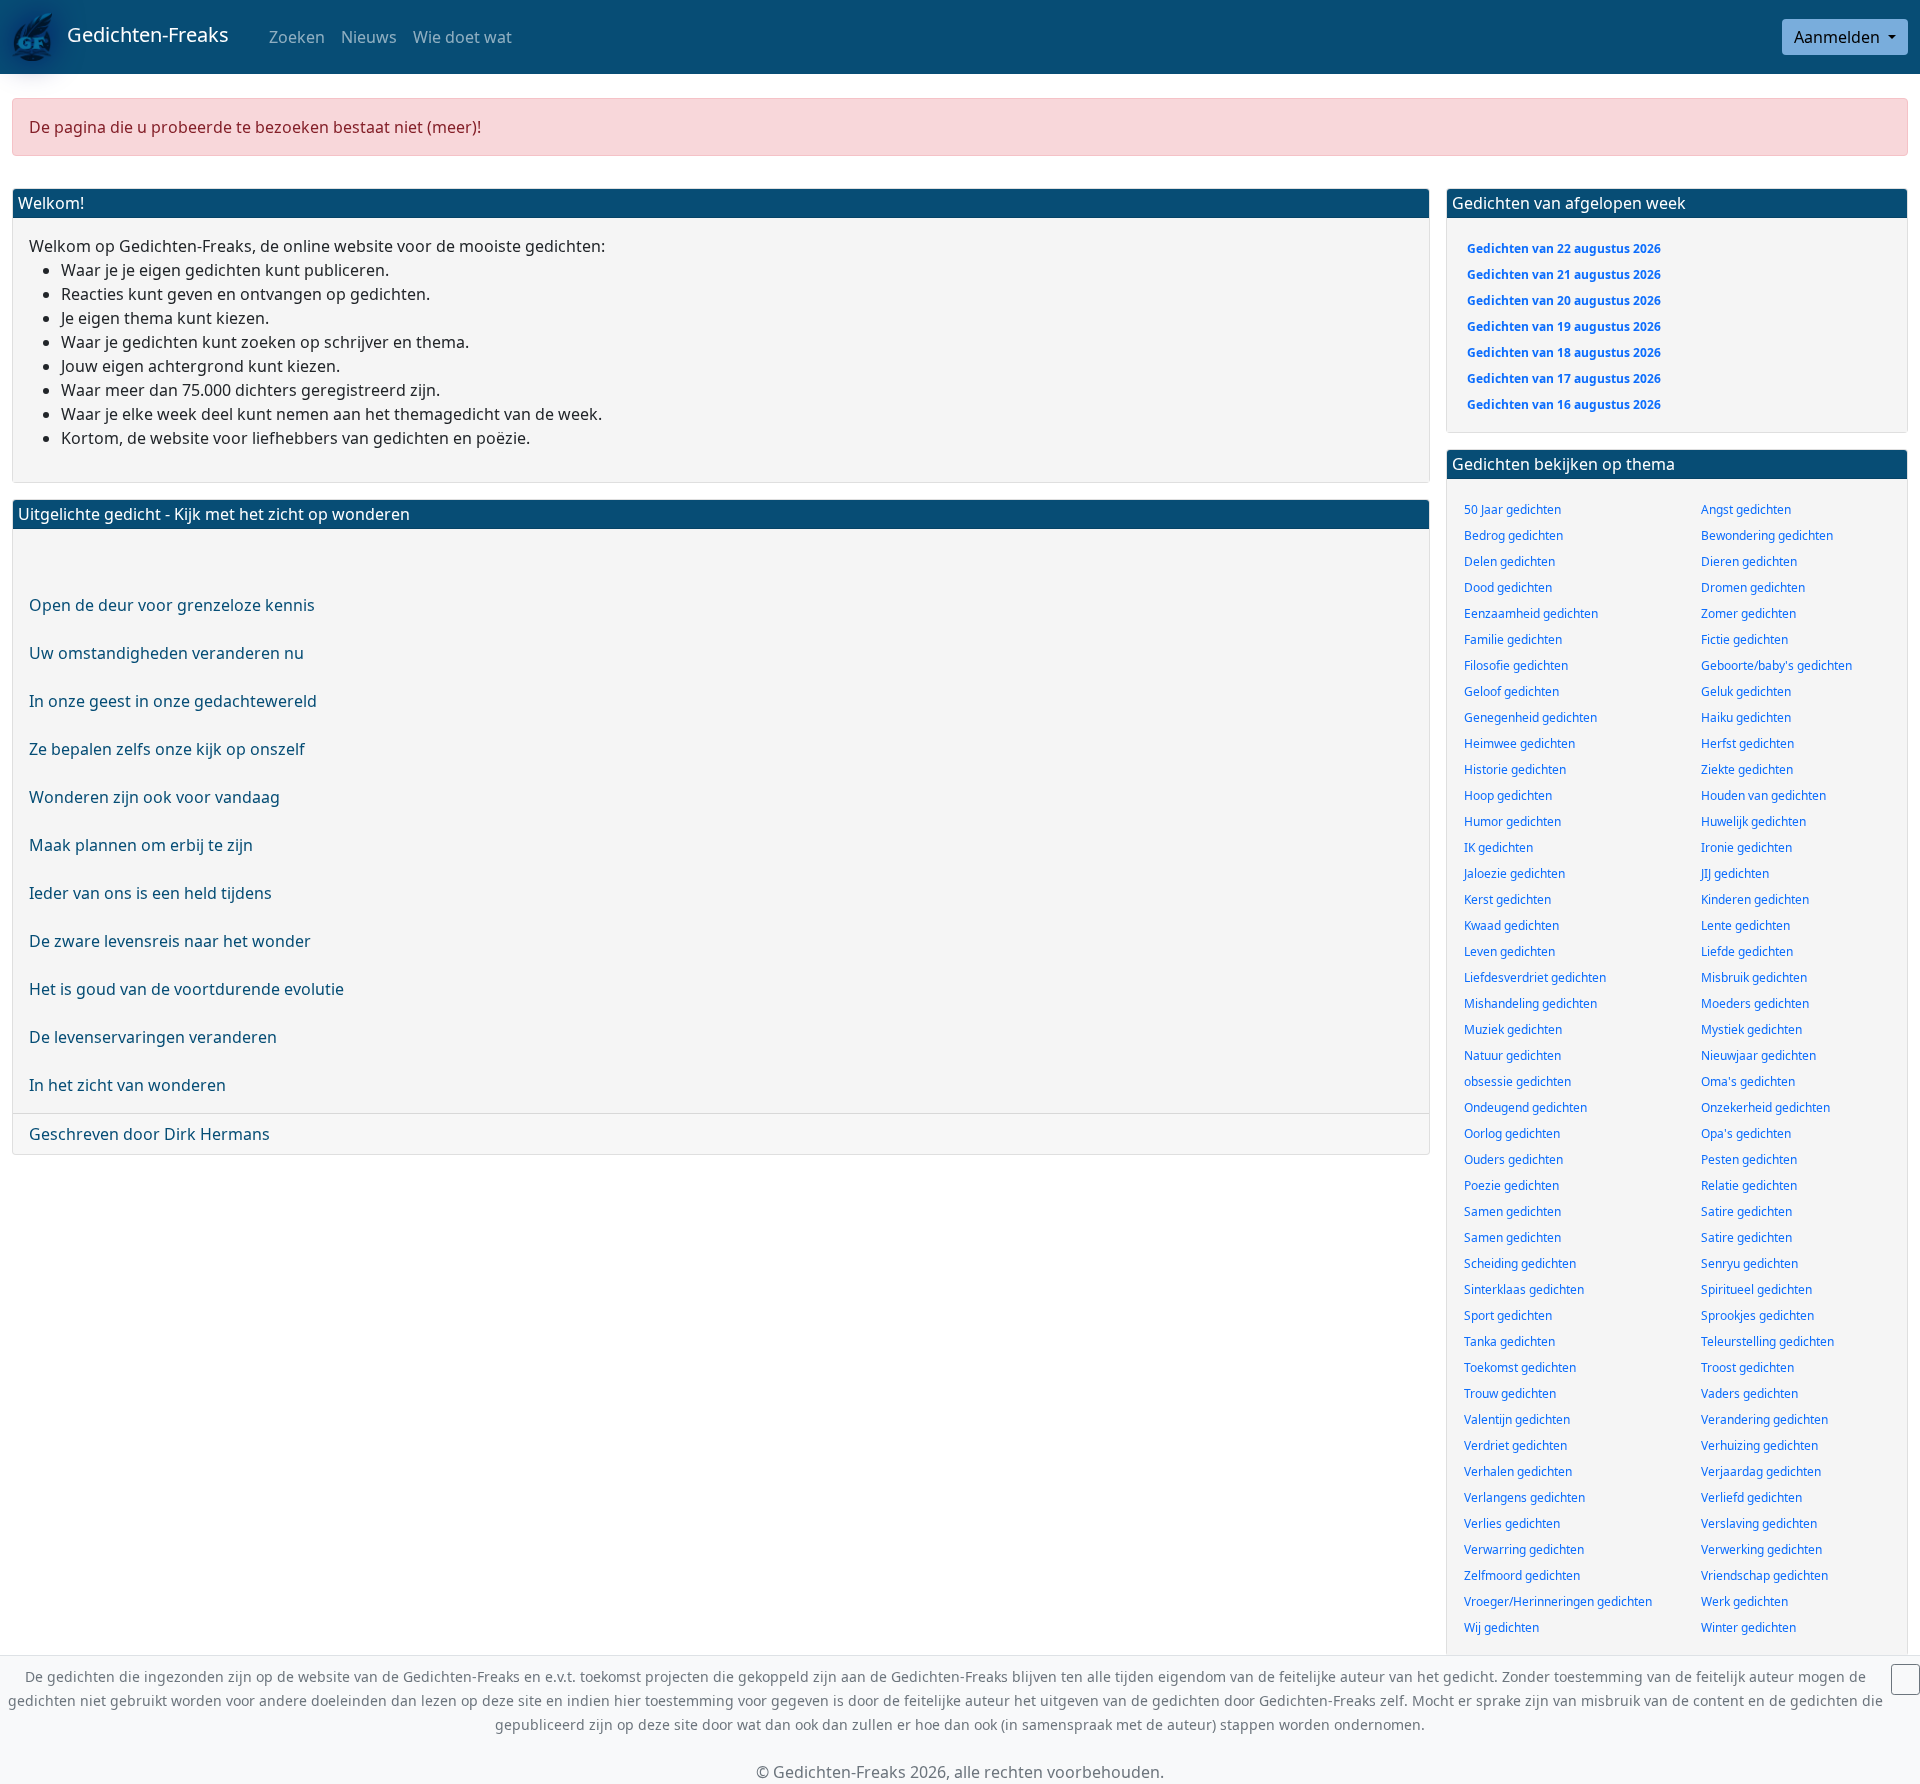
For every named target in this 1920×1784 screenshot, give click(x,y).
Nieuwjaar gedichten (1758, 1055)
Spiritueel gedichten (1756, 1289)
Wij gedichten (1501, 1627)
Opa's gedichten (1746, 1133)
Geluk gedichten (1746, 691)
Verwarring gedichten (1524, 1549)
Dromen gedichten (1753, 587)
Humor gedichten (1512, 821)
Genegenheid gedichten (1530, 717)
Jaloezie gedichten (1514, 873)
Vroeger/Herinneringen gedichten (1558, 1601)
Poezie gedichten (1511, 1185)
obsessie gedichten (1517, 1081)
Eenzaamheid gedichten (1531, 613)
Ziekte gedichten (1747, 769)
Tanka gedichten (1509, 1341)
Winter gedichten (1748, 1627)
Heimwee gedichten (1519, 743)
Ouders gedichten (1513, 1159)
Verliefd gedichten (1751, 1497)
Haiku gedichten (1746, 717)
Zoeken (295, 37)
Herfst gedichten (1747, 743)
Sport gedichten (1508, 1315)
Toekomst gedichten (1520, 1367)
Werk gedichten (1744, 1601)
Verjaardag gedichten (1761, 1471)
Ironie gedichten (1746, 847)
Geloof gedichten (1511, 691)
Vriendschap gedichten (1764, 1575)
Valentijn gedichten (1517, 1419)
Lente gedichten (1745, 925)
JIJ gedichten (1735, 873)
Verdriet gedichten (1515, 1445)
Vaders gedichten (1749, 1393)
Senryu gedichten (1749, 1263)
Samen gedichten (1512, 1211)
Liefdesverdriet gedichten (1535, 977)
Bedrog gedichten (1513, 535)
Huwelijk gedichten (1753, 821)
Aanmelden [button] (1839, 37)
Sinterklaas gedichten (1524, 1289)
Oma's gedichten (1748, 1081)
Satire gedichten (1746, 1211)
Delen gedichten (1509, 561)
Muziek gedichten (1513, 1029)
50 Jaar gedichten (1512, 509)
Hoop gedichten (1508, 795)
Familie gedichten (1513, 639)
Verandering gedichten (1764, 1419)
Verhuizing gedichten (1759, 1445)
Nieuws (369, 37)
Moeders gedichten (1755, 1003)
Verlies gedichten (1512, 1523)
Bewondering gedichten (1767, 535)
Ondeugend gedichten (1525, 1107)
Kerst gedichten (1507, 899)
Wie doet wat (462, 37)
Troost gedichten (1747, 1367)
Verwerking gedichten (1761, 1549)
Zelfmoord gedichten (1522, 1575)
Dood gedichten (1508, 587)
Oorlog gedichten (1512, 1133)
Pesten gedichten (1749, 1159)
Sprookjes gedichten (1757, 1315)
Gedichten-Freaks (140, 34)
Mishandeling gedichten (1530, 1003)
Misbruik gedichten (1754, 977)
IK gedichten (1498, 847)
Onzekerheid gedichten (1765, 1107)
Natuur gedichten (1512, 1055)
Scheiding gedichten (1520, 1263)
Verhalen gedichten (1518, 1471)
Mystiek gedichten (1751, 1029)
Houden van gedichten (1763, 795)
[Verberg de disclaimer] (1905, 1679)
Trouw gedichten (1510, 1393)
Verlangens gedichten (1524, 1497)
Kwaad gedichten (1511, 925)
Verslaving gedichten (1759, 1523)
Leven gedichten (1509, 951)
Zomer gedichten (1748, 613)
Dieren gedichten (1749, 561)
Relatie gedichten (1749, 1185)
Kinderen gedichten (1755, 899)
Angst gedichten (1746, 509)
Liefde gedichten (1747, 951)
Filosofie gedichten (1516, 665)
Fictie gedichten (1744, 639)
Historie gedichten (1515, 769)
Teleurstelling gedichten (1767, 1341)
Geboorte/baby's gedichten (1776, 665)
